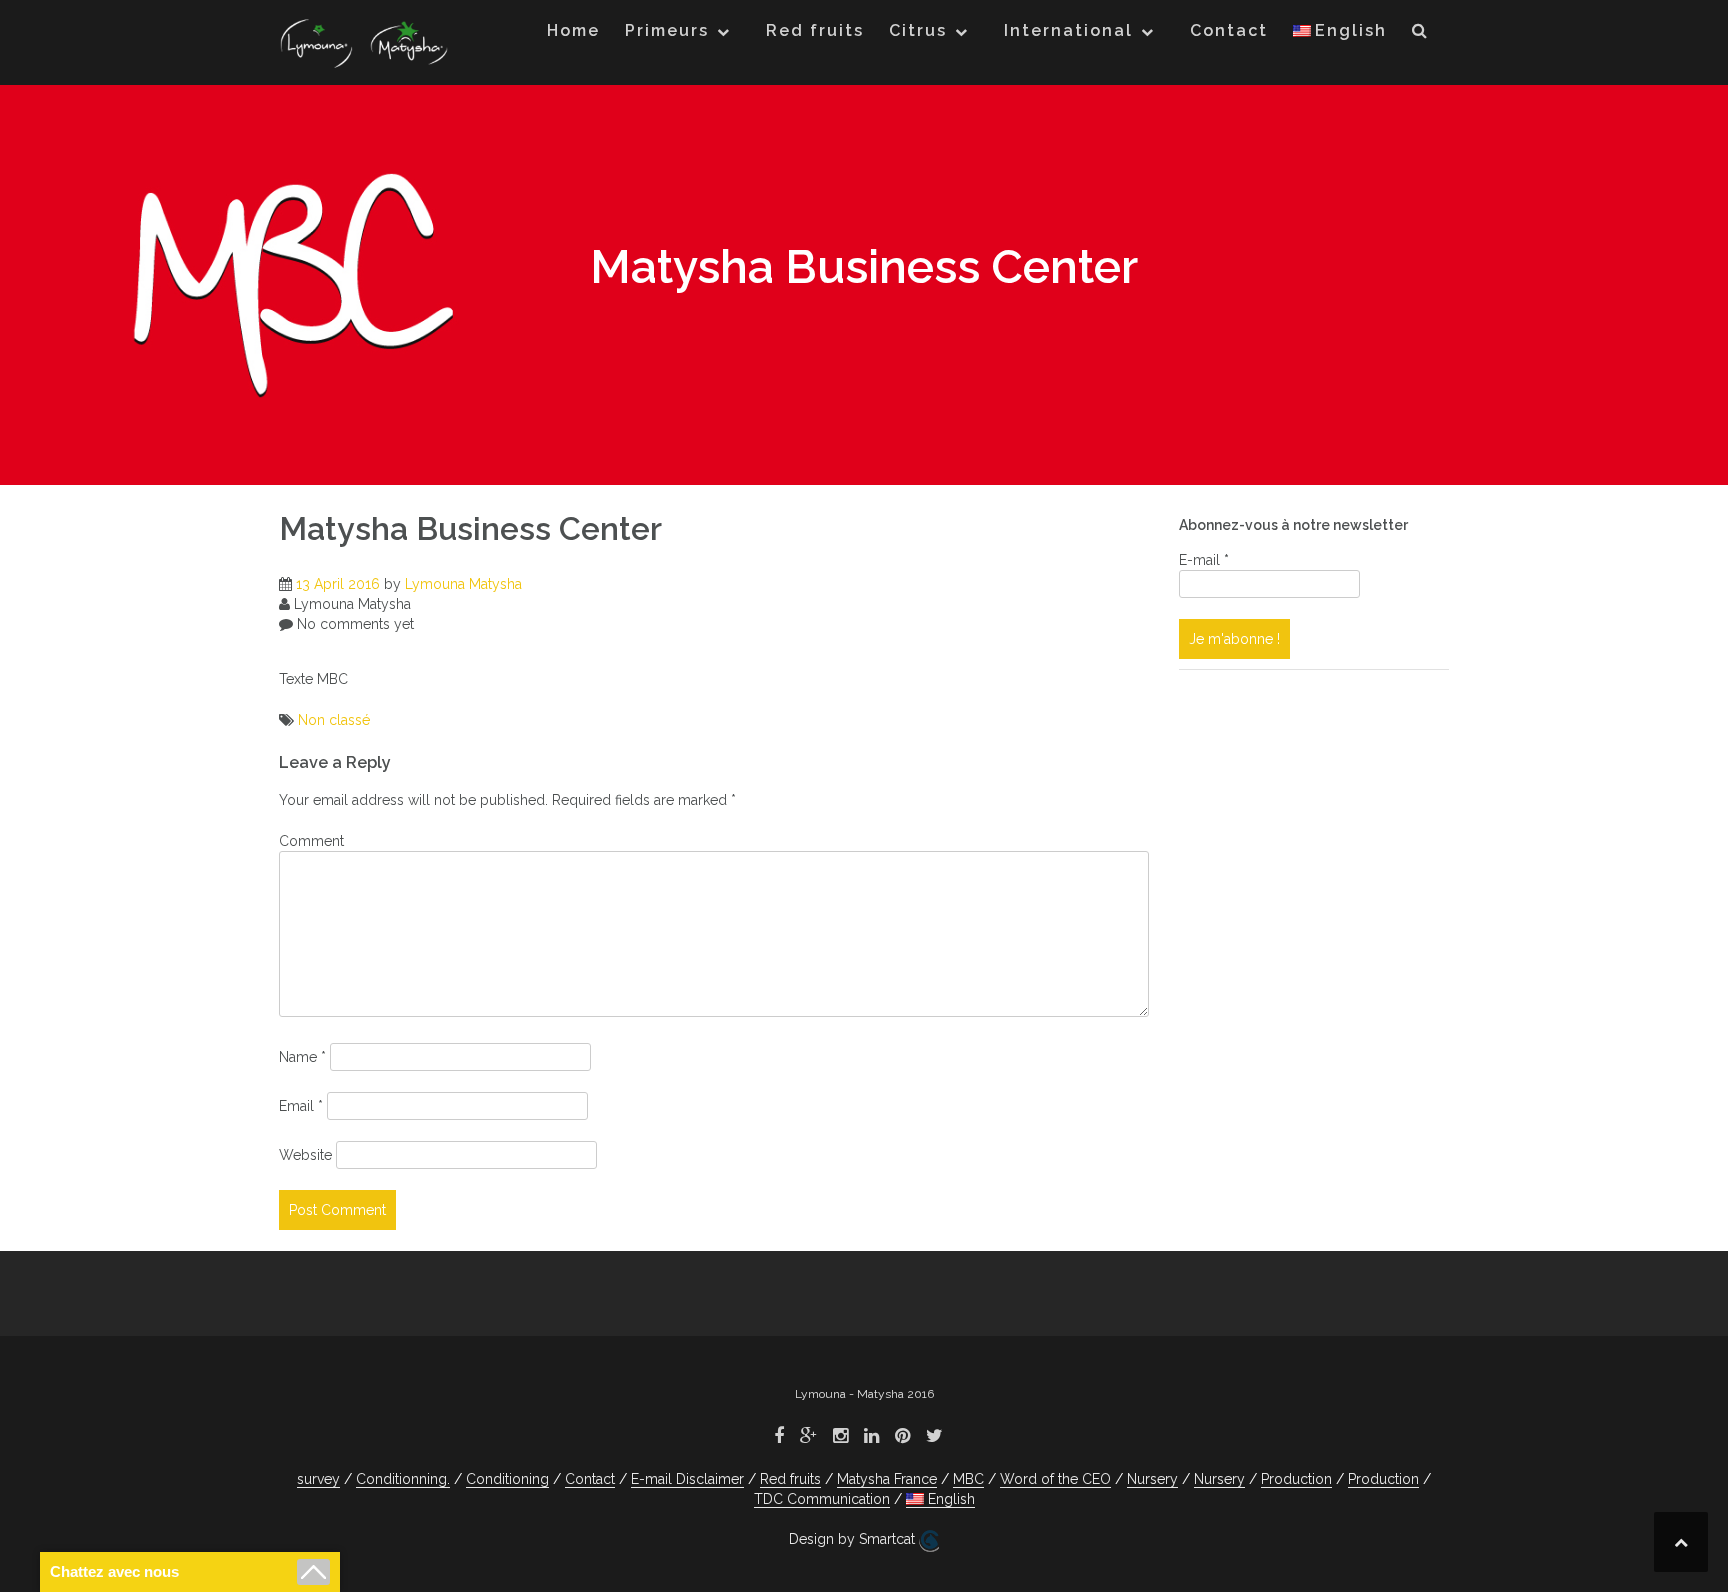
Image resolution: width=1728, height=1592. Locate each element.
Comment (311, 841)
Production (1296, 1479)
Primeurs (667, 30)
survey (318, 1479)
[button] (1420, 35)
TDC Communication (822, 1499)
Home (573, 30)
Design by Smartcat (854, 1539)
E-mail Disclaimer (687, 1479)
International (1068, 30)
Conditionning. (403, 1479)
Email (301, 1106)
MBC (968, 1479)
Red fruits (815, 30)
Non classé (334, 720)
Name (302, 1057)
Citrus (918, 30)
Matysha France (887, 1479)
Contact (1229, 30)
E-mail (1204, 560)
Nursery (1152, 1479)
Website (305, 1155)
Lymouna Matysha (463, 584)
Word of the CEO (1055, 1479)
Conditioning (507, 1479)
